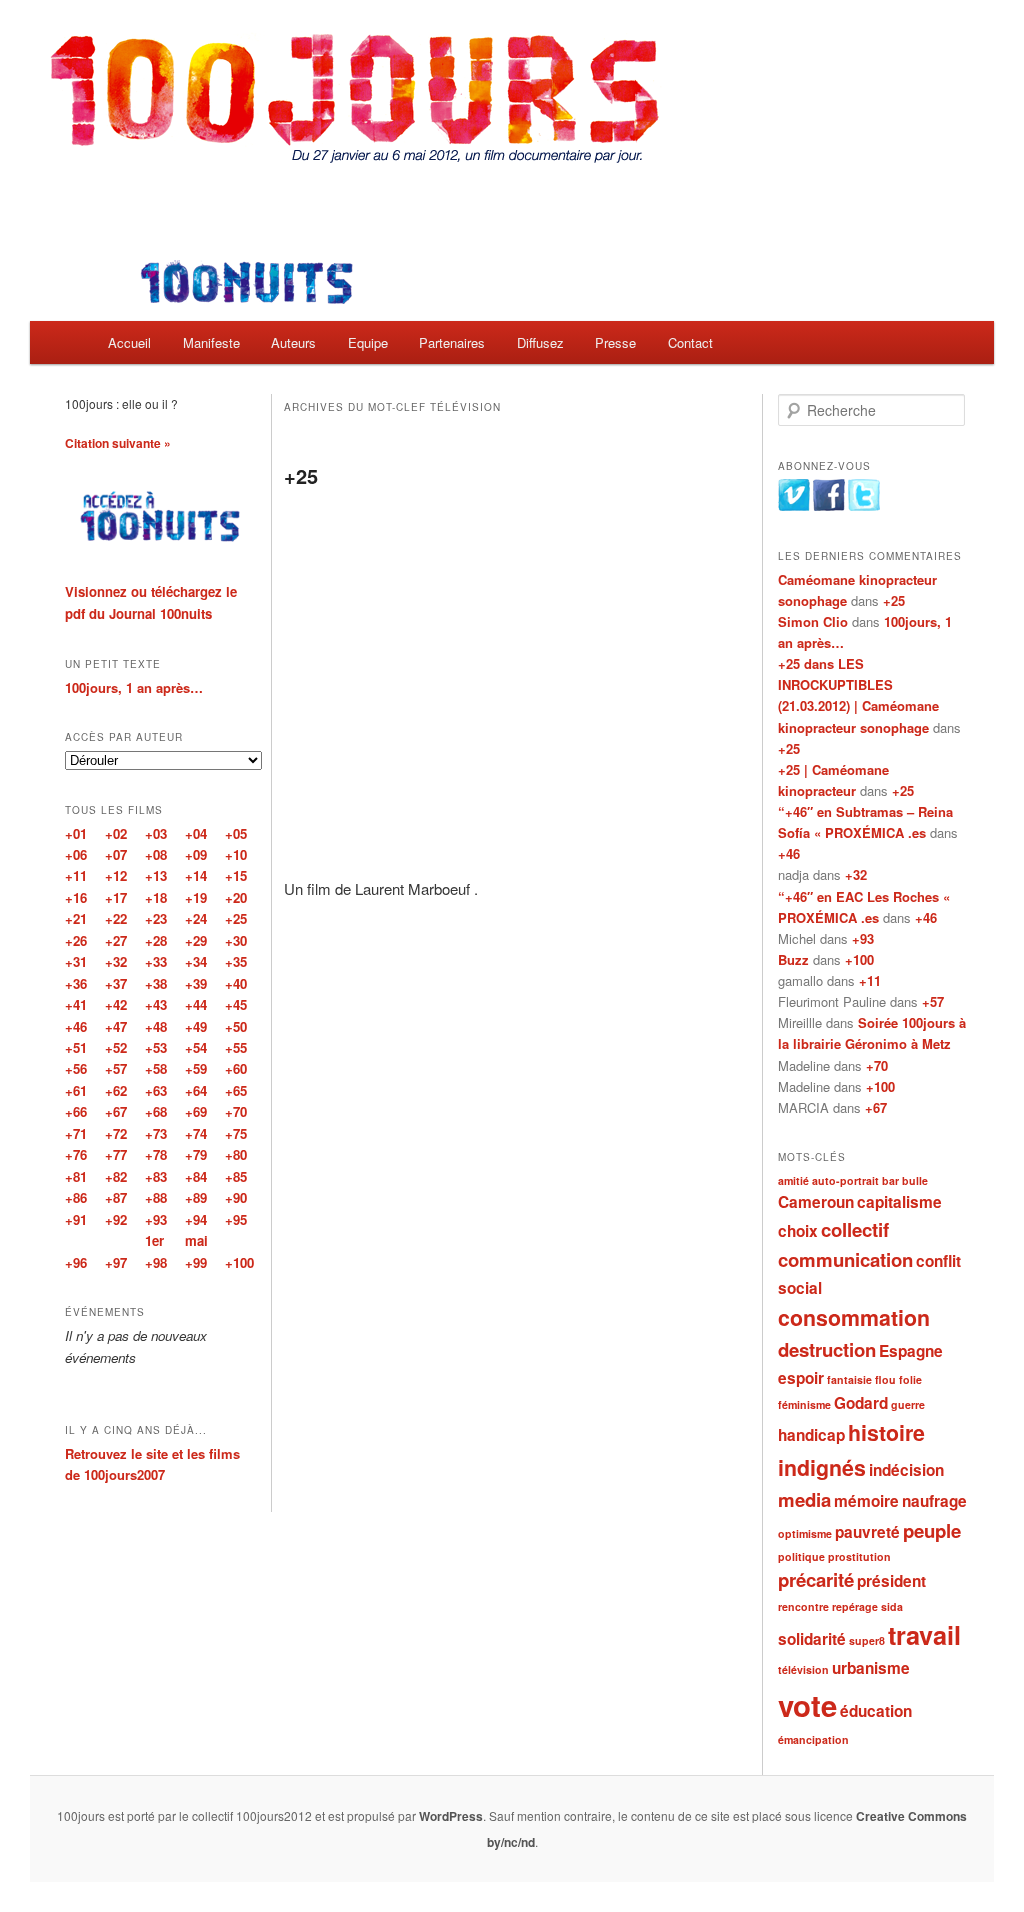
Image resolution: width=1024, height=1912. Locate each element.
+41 (76, 1004)
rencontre (803, 1606)
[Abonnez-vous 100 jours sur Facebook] (829, 506)
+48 (156, 1026)
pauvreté (867, 1532)
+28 (156, 940)
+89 (196, 1197)
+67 (876, 1107)
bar (890, 1180)
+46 (789, 853)
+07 (116, 854)
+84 (196, 1176)
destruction (827, 1349)
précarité (816, 1579)
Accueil (129, 342)
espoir (801, 1378)
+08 (156, 854)
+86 (76, 1197)
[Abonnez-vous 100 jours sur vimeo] (794, 506)
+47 (116, 1026)
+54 (196, 1047)
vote (807, 1705)
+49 (196, 1026)
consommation (854, 1317)
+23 (156, 918)
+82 (116, 1176)
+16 (76, 897)
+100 (859, 959)
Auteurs (293, 342)
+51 (76, 1047)
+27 (116, 940)
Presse (615, 342)
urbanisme (871, 1668)
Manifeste (211, 342)
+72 (116, 1133)
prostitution (859, 1556)
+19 (196, 897)
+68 (156, 1111)
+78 (156, 1154)
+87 (116, 1197)
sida (892, 1606)
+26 (76, 940)
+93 (863, 938)
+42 (116, 1004)
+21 (76, 918)
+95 (236, 1219)
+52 (116, 1047)
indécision (906, 1470)
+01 (76, 833)
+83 (156, 1176)
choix (798, 1231)
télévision (803, 1669)
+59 (196, 1068)
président (891, 1581)
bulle (915, 1180)
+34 (196, 961)
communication (845, 1259)
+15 (236, 875)
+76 (76, 1154)
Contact (690, 342)
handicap (811, 1435)
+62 (116, 1090)
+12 (116, 875)
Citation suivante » (118, 443)
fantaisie (849, 1379)
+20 (236, 897)
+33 (156, 961)
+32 (856, 874)
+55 (236, 1047)
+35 (236, 961)
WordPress (451, 1816)
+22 (116, 918)
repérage (855, 1606)
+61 (76, 1090)
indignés (822, 1467)
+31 (76, 961)
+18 (156, 897)
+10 (236, 854)
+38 (156, 983)
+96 (76, 1262)
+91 (76, 1219)
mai (196, 1240)
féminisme (804, 1404)
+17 (116, 897)
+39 (196, 983)
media (804, 1499)
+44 (196, 1004)
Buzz (793, 959)
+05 (236, 833)
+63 (156, 1090)
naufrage (934, 1501)
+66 (76, 1111)
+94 (196, 1219)
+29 (196, 940)
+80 (236, 1154)
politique (801, 1556)
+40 (236, 983)
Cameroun (816, 1202)
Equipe (368, 342)
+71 (76, 1133)
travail (924, 1635)
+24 (196, 918)
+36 (76, 983)
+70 (877, 1065)
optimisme (805, 1533)
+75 (236, 1133)
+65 (236, 1090)
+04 (196, 833)
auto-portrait (845, 1180)
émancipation (813, 1739)
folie (910, 1379)
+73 (156, 1133)
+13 (156, 875)
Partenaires (452, 342)
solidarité (812, 1639)
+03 (156, 833)
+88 (156, 1197)
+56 (76, 1068)
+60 (236, 1068)
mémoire (866, 1501)
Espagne (911, 1351)
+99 (196, 1262)
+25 (301, 475)
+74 (196, 1133)
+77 (116, 1154)
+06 (76, 854)
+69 (196, 1111)
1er (154, 1240)
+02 (116, 833)
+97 (116, 1262)
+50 (236, 1026)
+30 (236, 940)
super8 (867, 1640)
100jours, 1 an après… (134, 687)
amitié (793, 1180)
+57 (933, 1001)
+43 (156, 1004)
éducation (876, 1711)
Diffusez (540, 342)
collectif (855, 1229)
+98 (156, 1262)
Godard (861, 1403)
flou (885, 1379)
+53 (156, 1047)
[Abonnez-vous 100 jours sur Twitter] (864, 506)
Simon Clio (813, 621)
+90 (236, 1197)
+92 (116, 1219)
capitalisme (899, 1202)
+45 (236, 1004)
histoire (886, 1432)
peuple (932, 1530)
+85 (236, 1176)
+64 (196, 1090)
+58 (156, 1068)
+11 (870, 980)
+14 (196, 875)
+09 (196, 854)
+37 (116, 983)
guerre (908, 1404)
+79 (196, 1154)
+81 (76, 1176)
